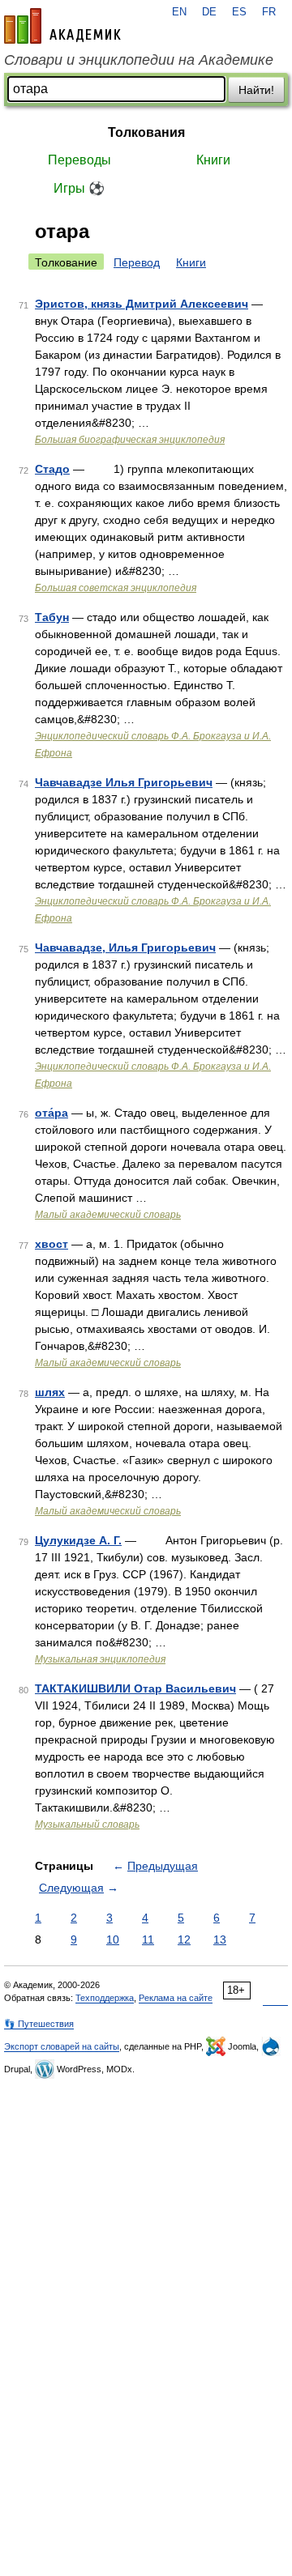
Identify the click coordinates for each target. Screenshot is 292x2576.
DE (209, 12)
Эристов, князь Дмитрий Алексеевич (142, 304)
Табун (52, 617)
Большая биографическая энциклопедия (130, 440)
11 (148, 1939)
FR (269, 12)
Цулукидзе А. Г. (78, 1540)
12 (184, 1939)
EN (179, 12)
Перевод (137, 262)
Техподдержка (105, 1998)
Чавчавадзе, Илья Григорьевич (125, 947)
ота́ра (52, 1113)
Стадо (52, 469)
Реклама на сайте (176, 1998)
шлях (50, 1392)
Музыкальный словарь (87, 1824)
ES (239, 12)
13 (220, 1939)
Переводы (79, 160)
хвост (52, 1244)
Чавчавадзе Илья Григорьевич (124, 782)
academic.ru (62, 26)
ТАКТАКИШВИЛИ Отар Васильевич (135, 1688)
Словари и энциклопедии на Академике (139, 60)
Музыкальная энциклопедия (100, 1659)
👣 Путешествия (39, 2024)
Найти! (256, 90)
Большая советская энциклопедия (116, 588)
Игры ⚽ (79, 188)
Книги (213, 160)
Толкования (146, 132)
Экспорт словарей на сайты (62, 2046)
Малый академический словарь (108, 1215)
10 (113, 1939)
